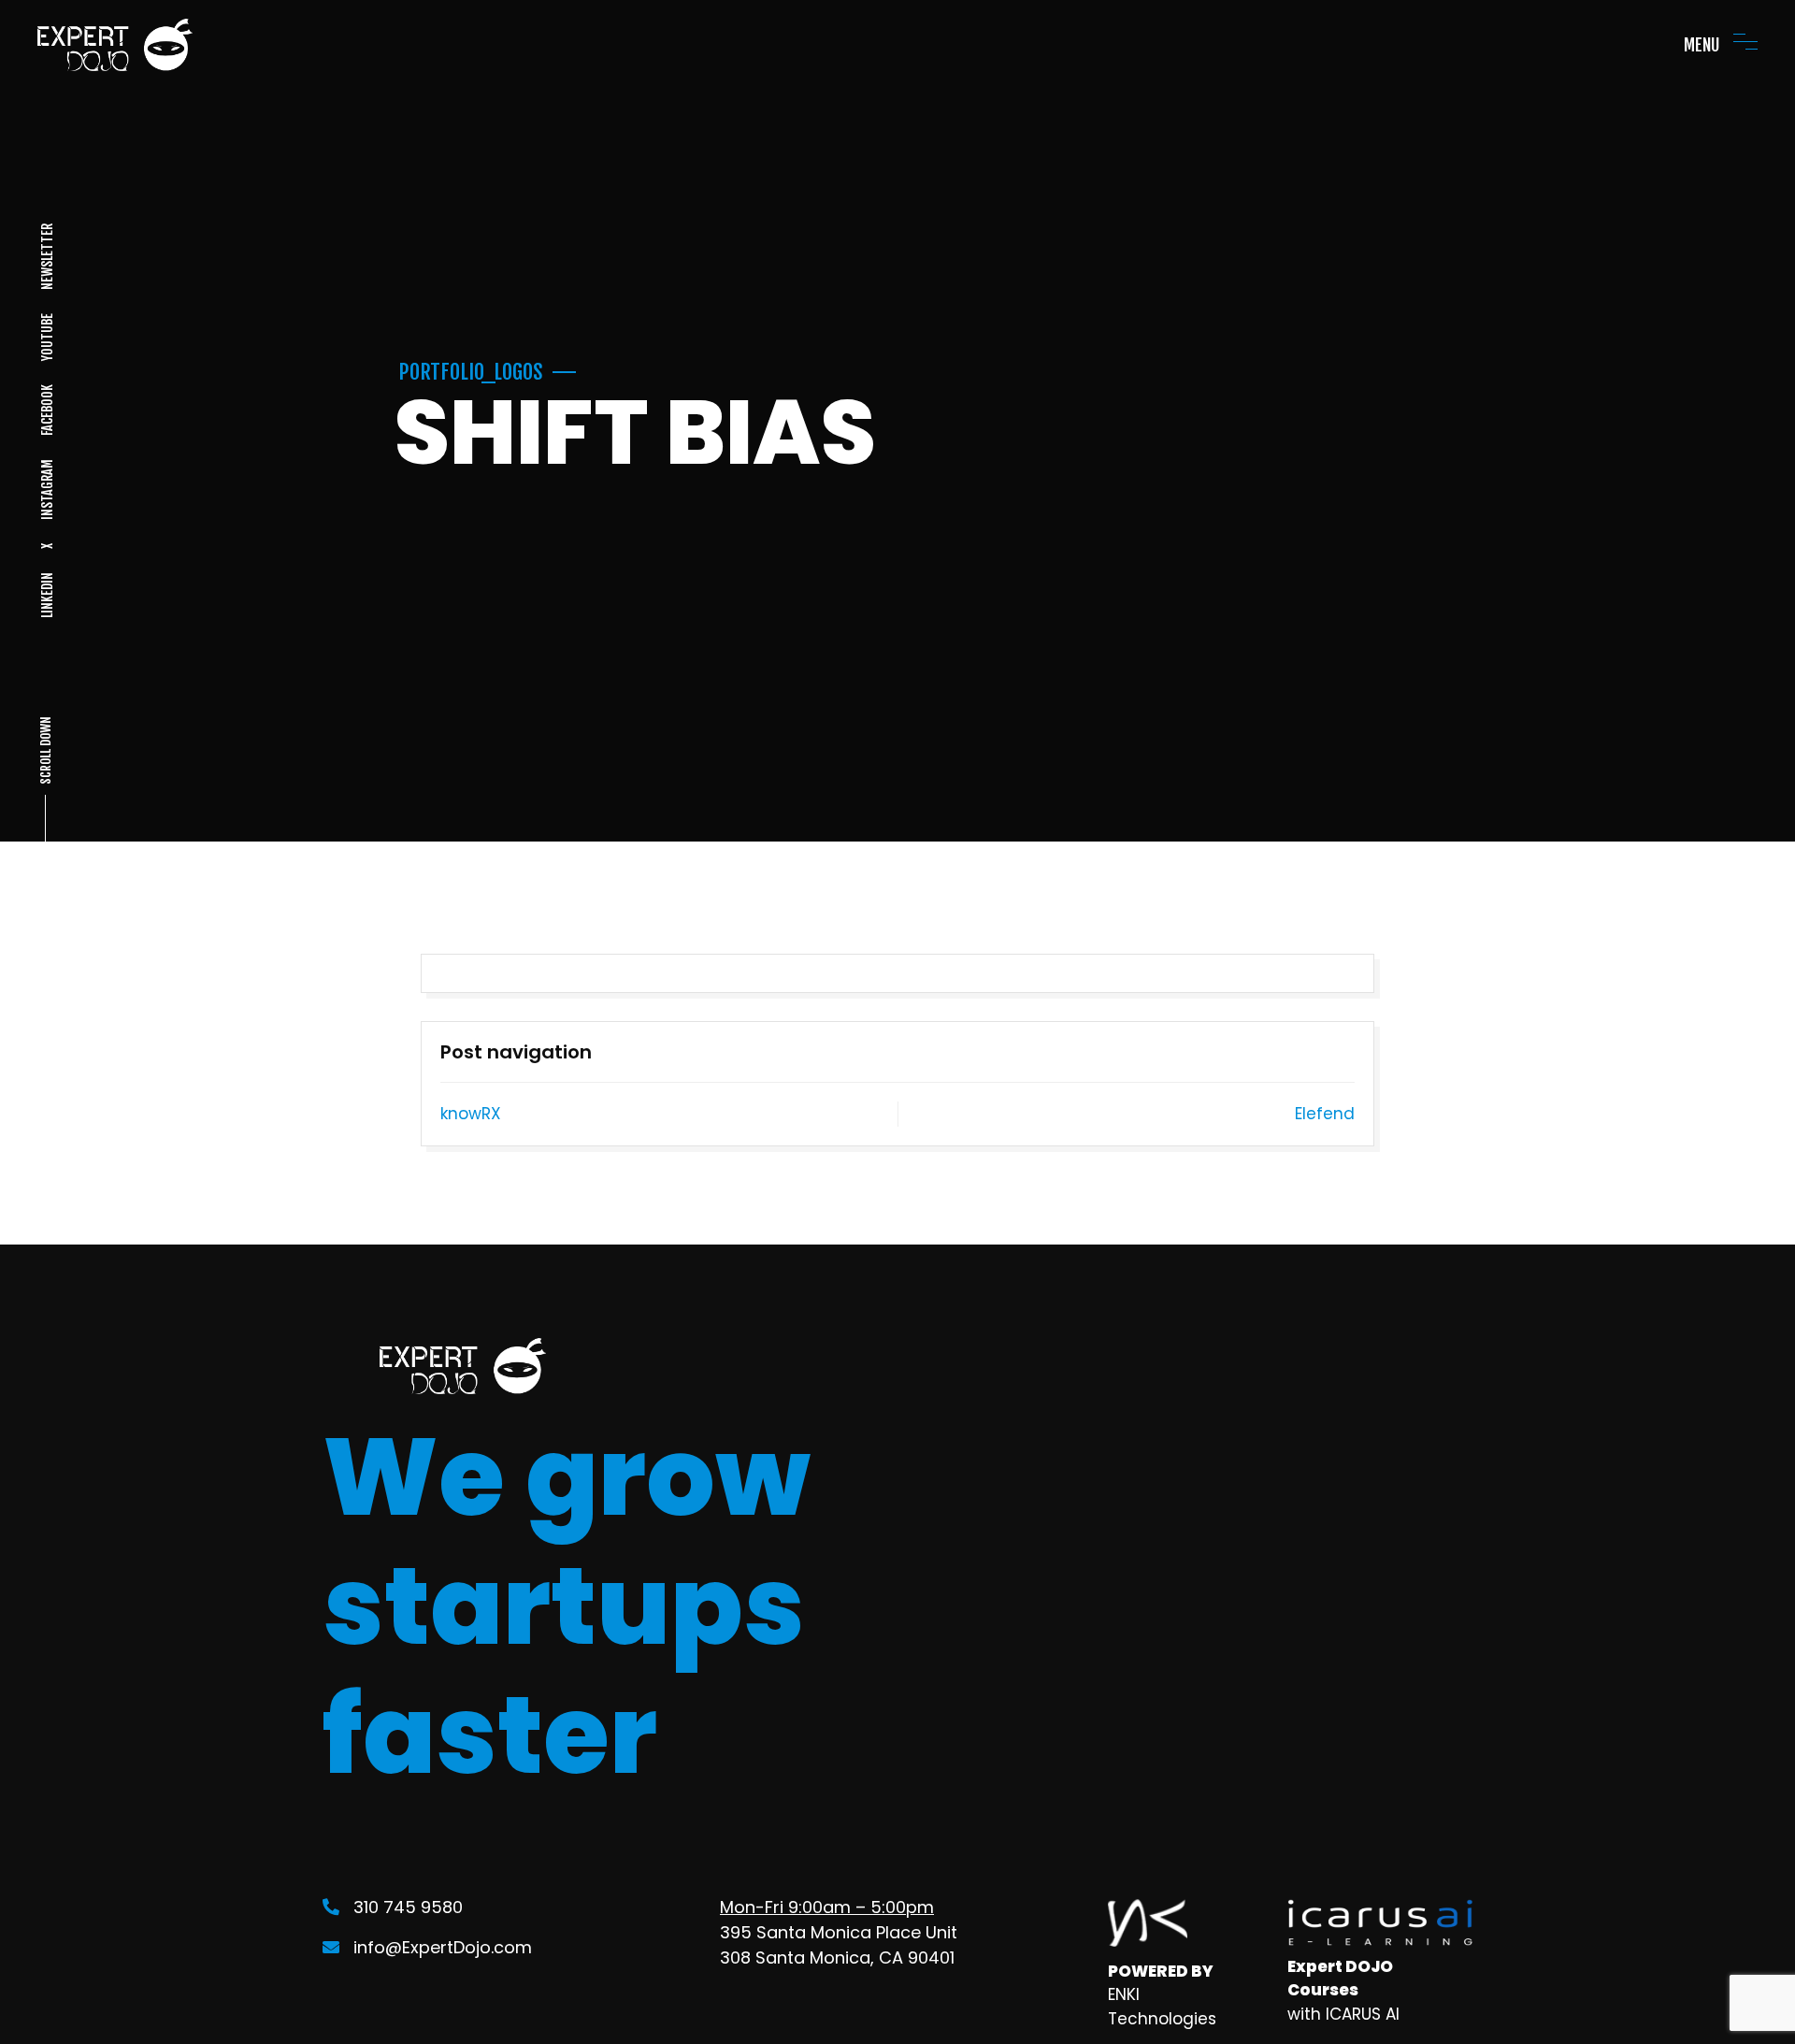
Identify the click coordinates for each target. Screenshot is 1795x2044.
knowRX (471, 1114)
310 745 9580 (408, 1907)
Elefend (1325, 1114)
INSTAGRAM (46, 489)
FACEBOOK (46, 410)
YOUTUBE (46, 337)
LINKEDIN (46, 595)
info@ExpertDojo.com (443, 1947)
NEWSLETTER (46, 257)
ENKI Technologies (1162, 2007)
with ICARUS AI (1343, 2014)
